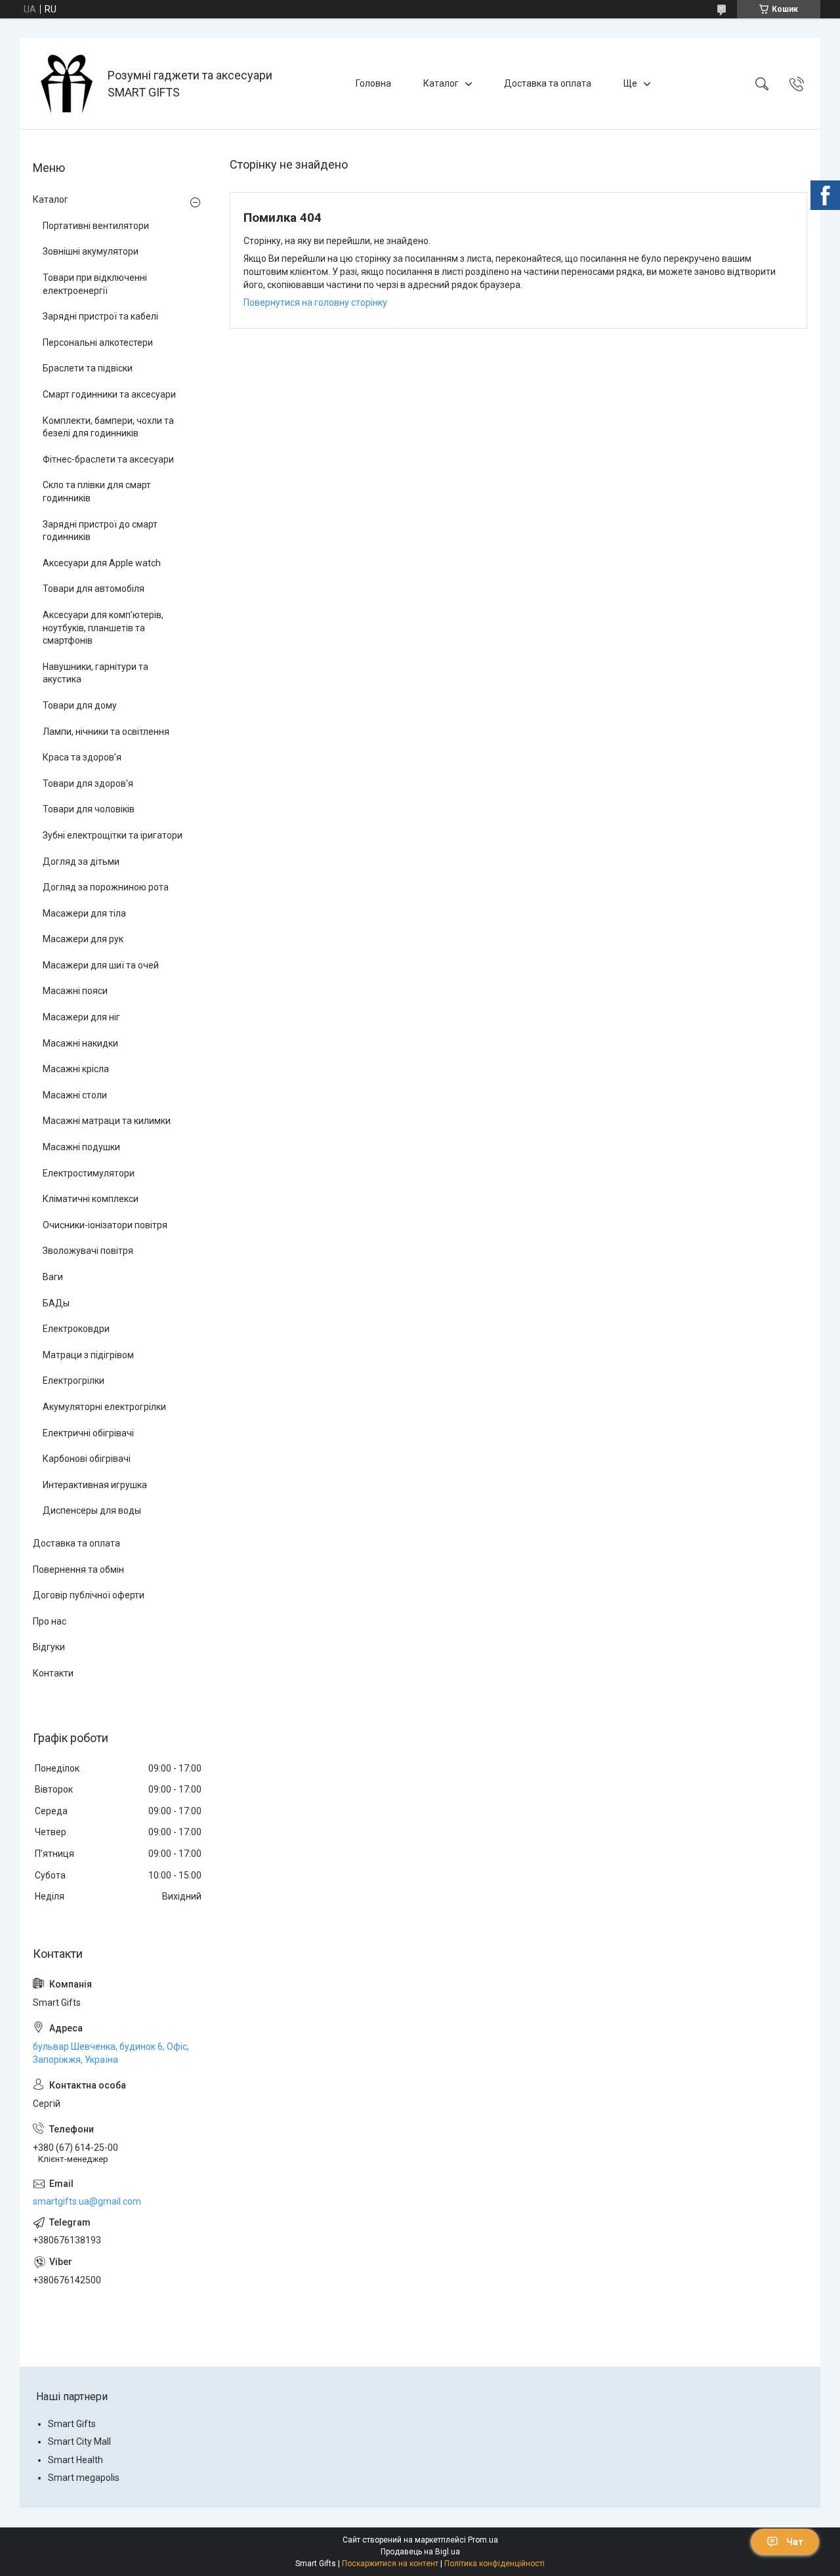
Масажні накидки (80, 1043)
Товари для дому (80, 705)
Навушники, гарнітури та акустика (95, 673)
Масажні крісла (76, 1069)
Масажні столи (75, 1095)
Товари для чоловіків (89, 809)
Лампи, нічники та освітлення (106, 732)
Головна (373, 83)
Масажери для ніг (81, 1017)
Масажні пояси (75, 991)
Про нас (50, 1621)
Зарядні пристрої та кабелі (100, 316)
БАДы (56, 1303)
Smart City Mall (79, 2441)
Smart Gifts (72, 2424)
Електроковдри (76, 1329)
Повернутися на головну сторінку (315, 302)
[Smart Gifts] (65, 84)
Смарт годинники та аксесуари (109, 394)
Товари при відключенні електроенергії (95, 284)
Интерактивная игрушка (95, 1485)
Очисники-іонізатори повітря (105, 1225)
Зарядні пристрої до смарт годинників (100, 531)
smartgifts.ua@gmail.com (87, 2201)
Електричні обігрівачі (88, 1433)
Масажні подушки (81, 1147)
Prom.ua (483, 2540)
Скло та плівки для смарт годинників (97, 491)
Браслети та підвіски (88, 368)
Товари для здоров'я (88, 783)
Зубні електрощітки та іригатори (113, 835)
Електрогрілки (73, 1381)
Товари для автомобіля (94, 589)
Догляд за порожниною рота (106, 887)
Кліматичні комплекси (91, 1199)
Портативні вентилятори (96, 226)
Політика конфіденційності (494, 2564)
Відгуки (49, 1647)
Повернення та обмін (78, 1569)
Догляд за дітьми (81, 862)
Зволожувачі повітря (88, 1251)
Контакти (53, 1673)
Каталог (441, 83)
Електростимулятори (89, 1173)
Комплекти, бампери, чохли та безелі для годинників (108, 427)
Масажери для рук (83, 939)
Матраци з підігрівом (88, 1355)
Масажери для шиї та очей (101, 965)
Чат (795, 2542)
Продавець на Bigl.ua (420, 2552)
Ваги (53, 1277)
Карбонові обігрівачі (87, 1459)
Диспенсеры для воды (92, 1510)
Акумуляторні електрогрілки (104, 1407)
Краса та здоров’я (82, 757)
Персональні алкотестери (98, 343)
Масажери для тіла (84, 913)
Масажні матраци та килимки (107, 1121)
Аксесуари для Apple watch (102, 563)
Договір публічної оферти (89, 1595)
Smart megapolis (84, 2478)
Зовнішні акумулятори (91, 251)
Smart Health (75, 2460)
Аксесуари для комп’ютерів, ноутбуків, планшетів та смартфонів (103, 628)
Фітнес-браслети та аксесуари (108, 459)
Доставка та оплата (548, 83)
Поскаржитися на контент (390, 2564)
